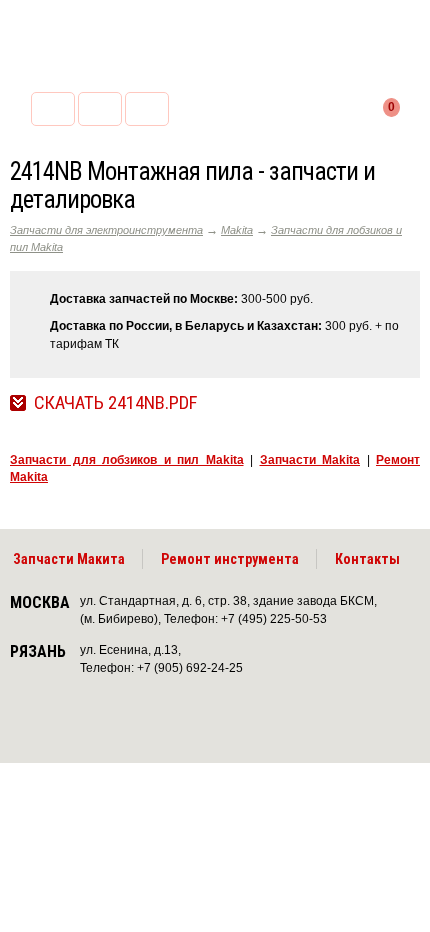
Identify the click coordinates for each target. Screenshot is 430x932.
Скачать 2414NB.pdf (115, 403)
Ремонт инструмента (230, 559)
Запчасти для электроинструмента (106, 230)
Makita (237, 230)
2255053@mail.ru (100, 109)
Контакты (367, 559)
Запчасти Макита (69, 559)
